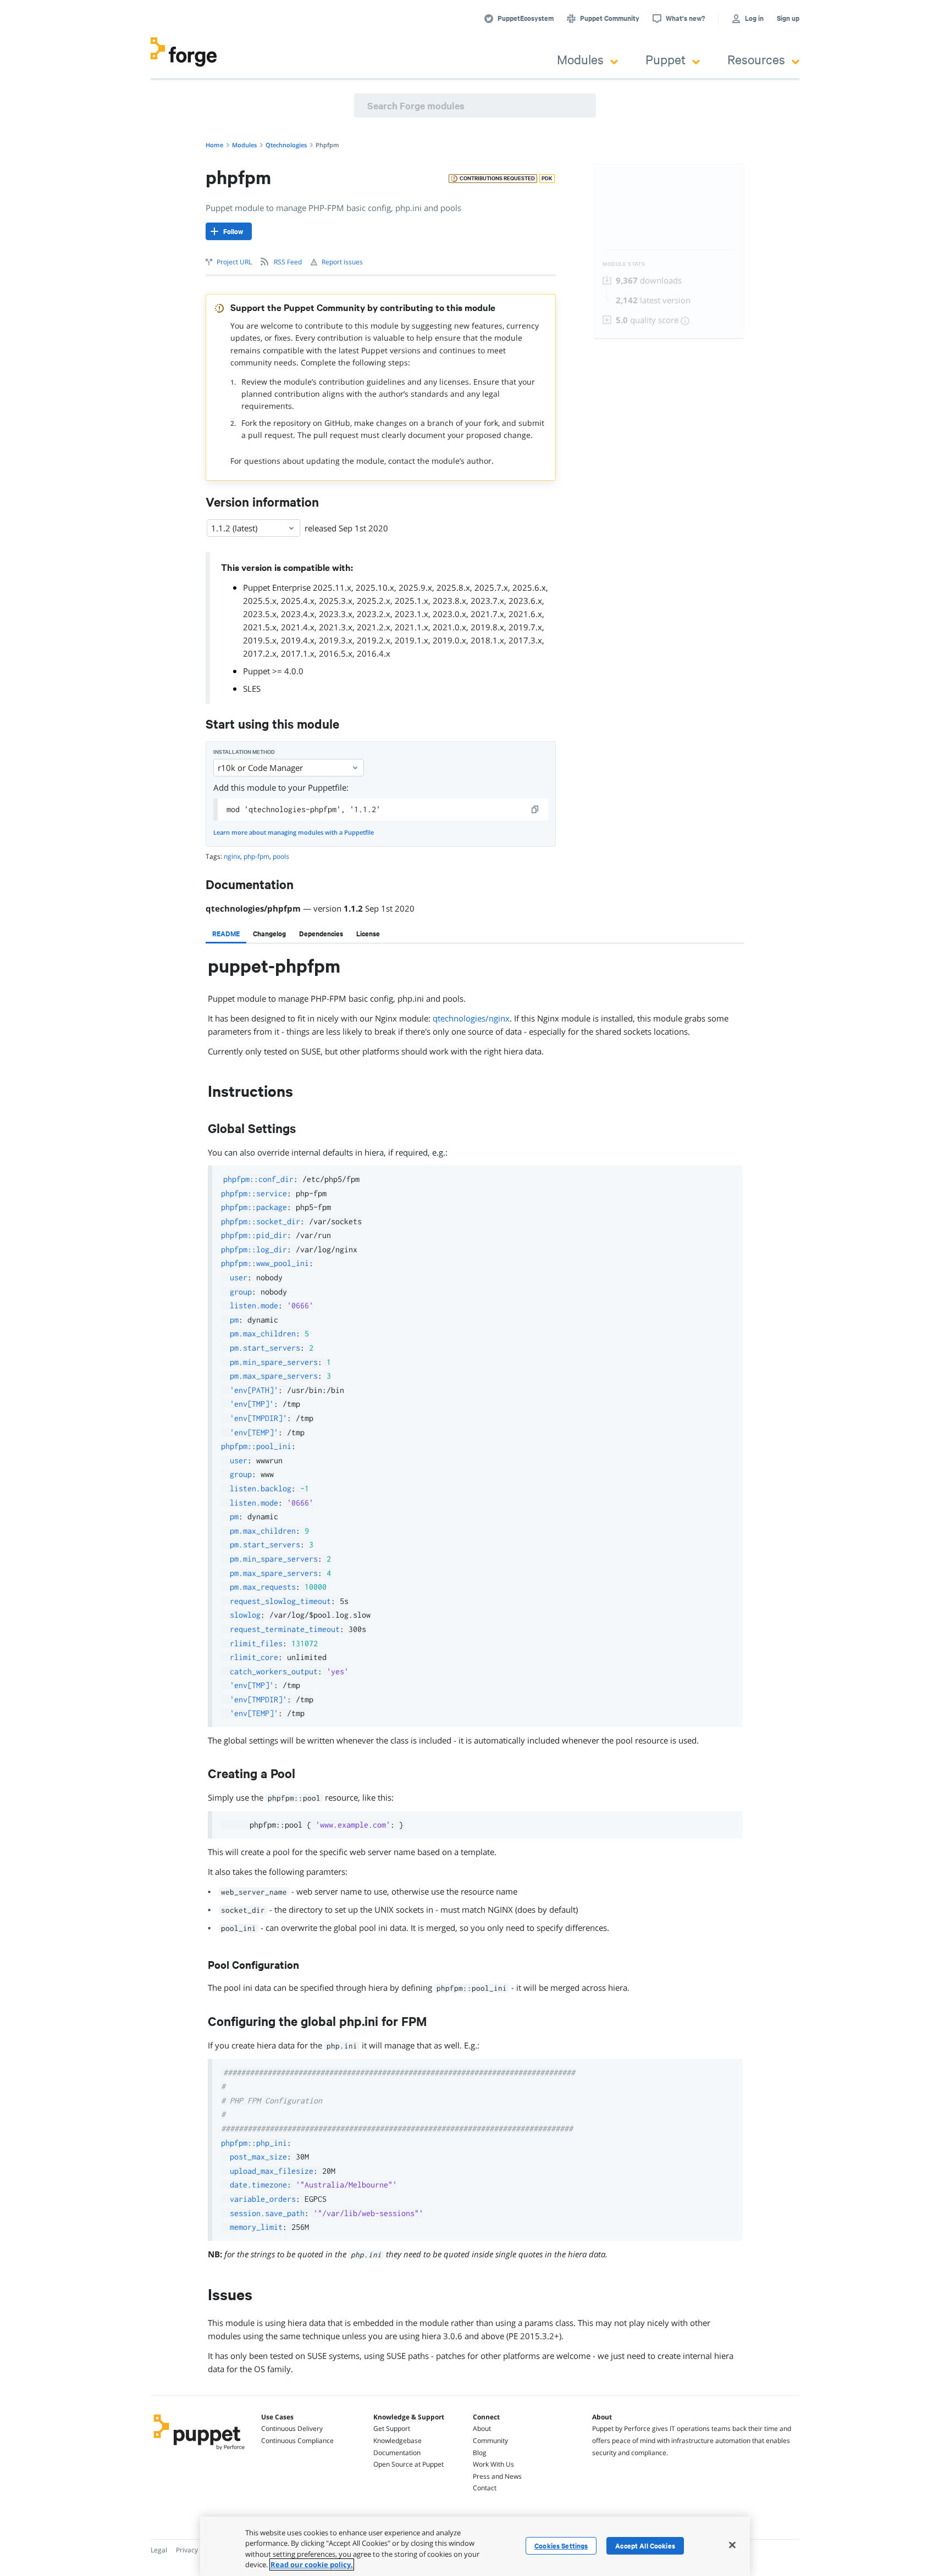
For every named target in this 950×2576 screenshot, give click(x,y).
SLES (252, 689)
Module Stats (624, 264)
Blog (480, 2453)
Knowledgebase (397, 2441)
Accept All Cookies (645, 2546)
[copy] (535, 809)
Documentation (397, 2453)
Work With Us (493, 2464)
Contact (485, 2488)
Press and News (497, 2476)
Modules (580, 59)
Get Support (392, 2428)
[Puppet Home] (199, 2451)
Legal (159, 2550)
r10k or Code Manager (260, 768)
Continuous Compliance (297, 2441)
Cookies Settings (561, 2546)
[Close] (732, 2545)
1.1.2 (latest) (234, 528)
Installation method (244, 752)
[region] (475, 2546)
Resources (756, 59)
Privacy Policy (197, 2550)
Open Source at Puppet (408, 2464)
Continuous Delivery (292, 2428)
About (482, 2428)
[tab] (226, 934)
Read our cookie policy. (312, 2564)
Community (490, 2441)
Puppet (665, 59)
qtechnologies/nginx (471, 1018)
